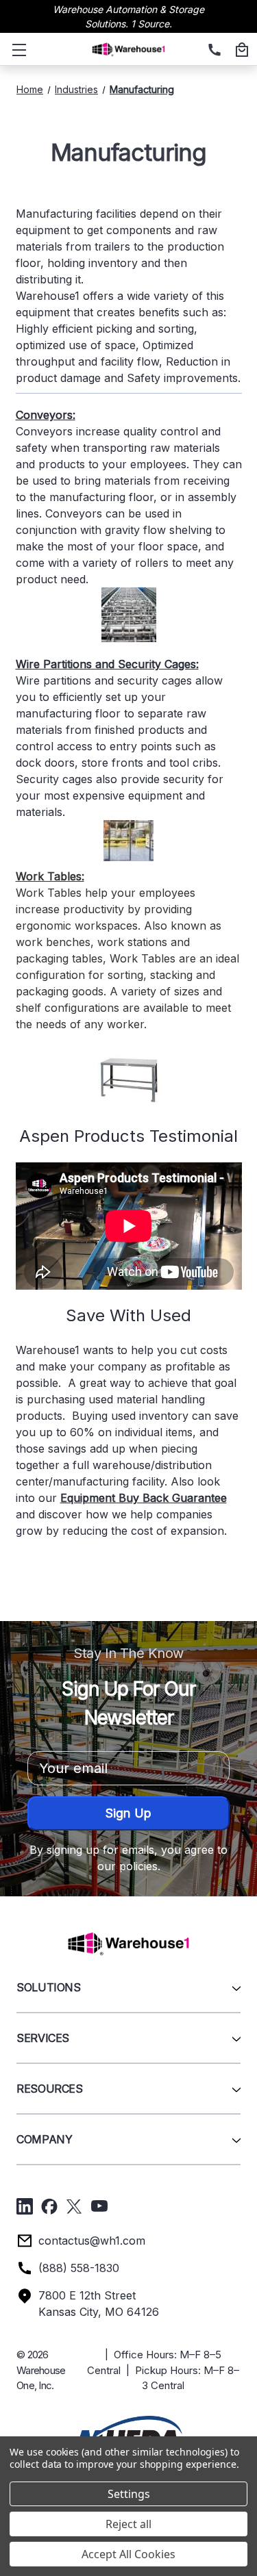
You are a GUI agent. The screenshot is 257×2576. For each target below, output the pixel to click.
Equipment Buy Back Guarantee (144, 1498)
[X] (74, 2206)
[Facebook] (49, 2206)
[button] (128, 2433)
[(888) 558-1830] (212, 51)
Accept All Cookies (128, 2554)
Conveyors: (46, 415)
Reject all (128, 2524)
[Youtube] (99, 2206)
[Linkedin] (25, 2206)
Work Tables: (50, 876)
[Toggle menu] (16, 49)
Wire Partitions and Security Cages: (107, 664)
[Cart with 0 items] (240, 51)
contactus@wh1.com (92, 2241)
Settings (129, 2494)
